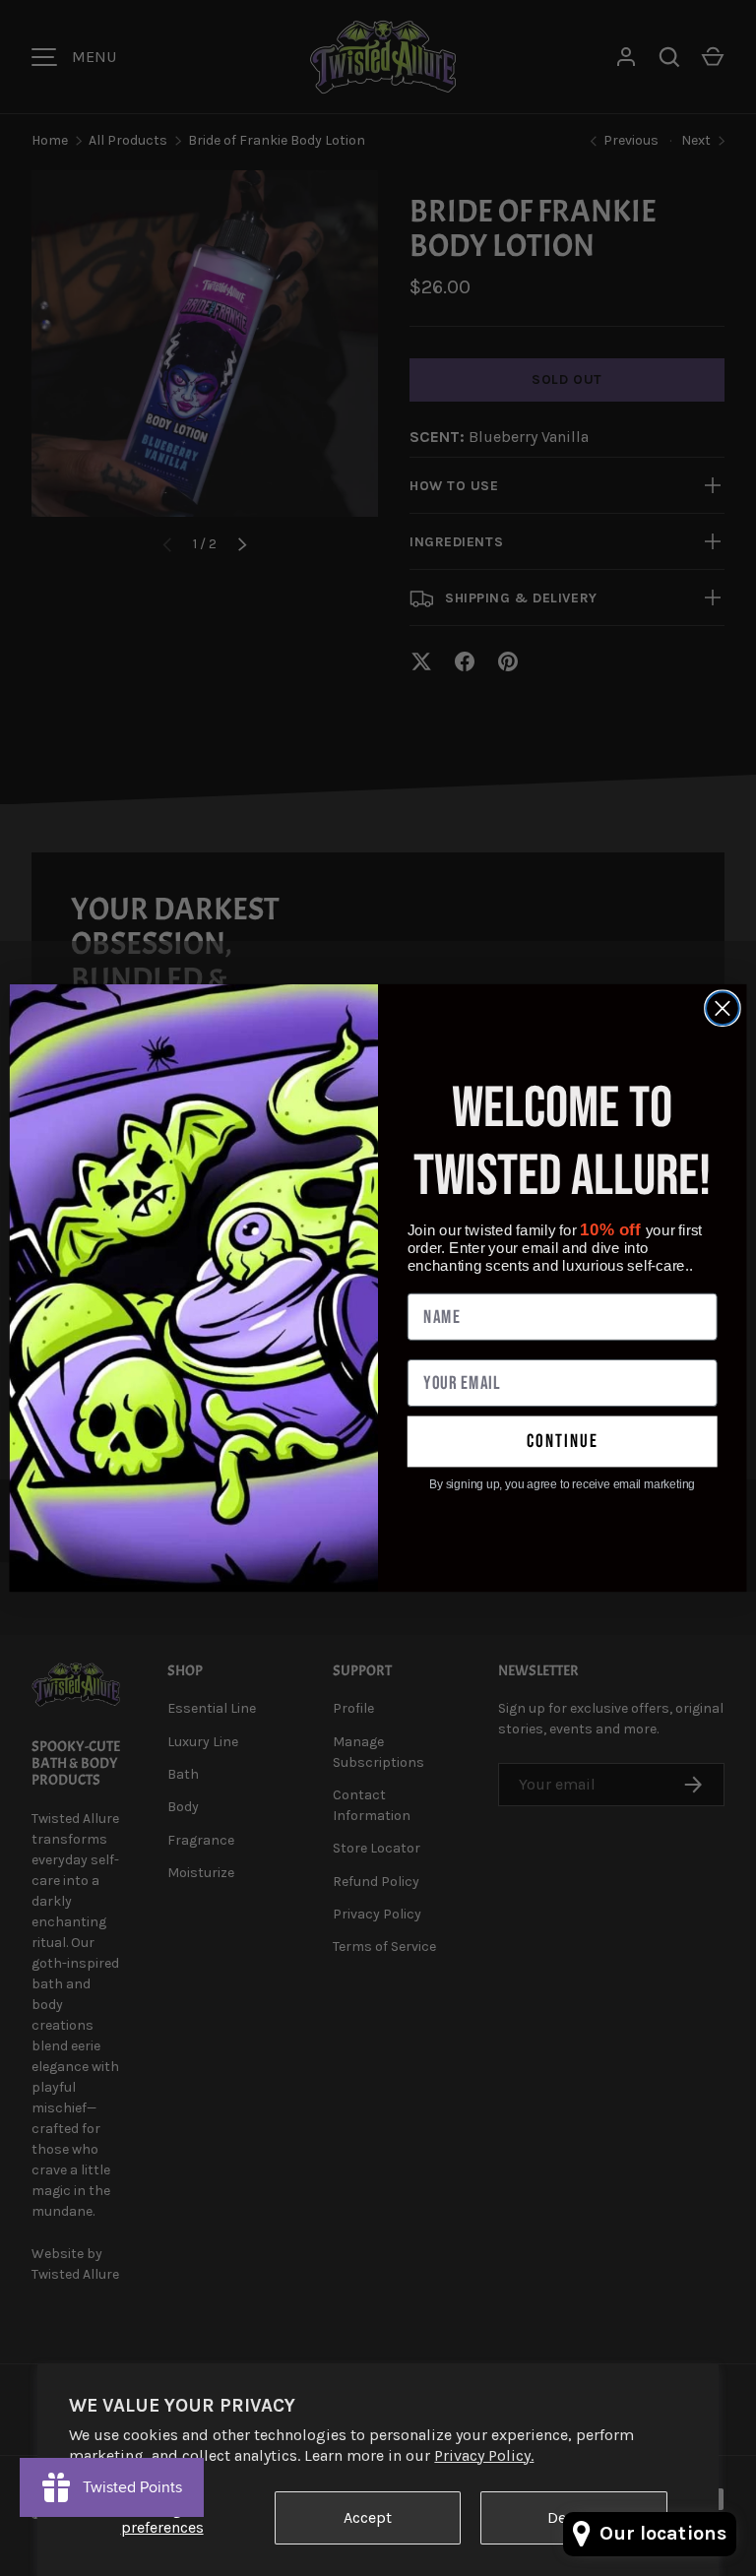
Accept (368, 2517)
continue (563, 1442)
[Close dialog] (723, 1009)
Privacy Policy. (484, 2455)
